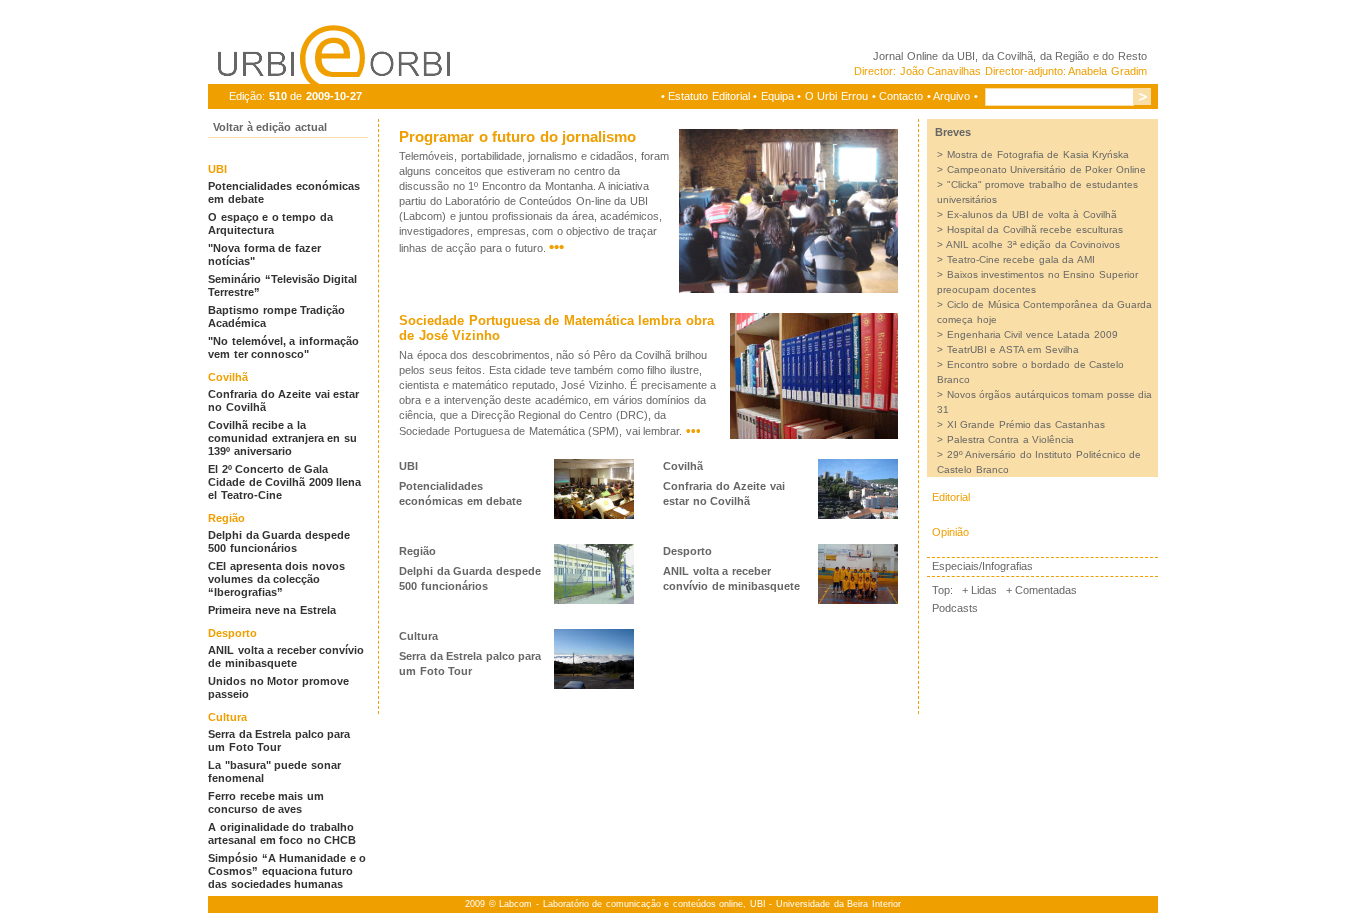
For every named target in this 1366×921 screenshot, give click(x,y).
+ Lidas (980, 590)
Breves (953, 132)
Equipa (777, 96)
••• (556, 246)
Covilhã (228, 377)
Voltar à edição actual (270, 127)
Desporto (232, 633)
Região (226, 518)
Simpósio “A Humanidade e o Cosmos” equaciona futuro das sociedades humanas (287, 871)
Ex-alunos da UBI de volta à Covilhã (1032, 214)
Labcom (515, 904)
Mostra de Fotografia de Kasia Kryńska (1038, 154)
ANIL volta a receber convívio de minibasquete (286, 656)
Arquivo (951, 96)
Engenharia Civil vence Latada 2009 (1032, 334)
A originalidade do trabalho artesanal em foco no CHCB (282, 833)
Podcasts (955, 608)
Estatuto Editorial (709, 96)
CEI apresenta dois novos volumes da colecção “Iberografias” (276, 579)
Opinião (950, 532)
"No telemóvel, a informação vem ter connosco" (283, 347)
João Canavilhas (941, 71)
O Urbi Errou (836, 96)
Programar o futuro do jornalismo (517, 136)
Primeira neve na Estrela (272, 610)
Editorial (951, 497)
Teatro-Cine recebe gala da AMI (1021, 259)
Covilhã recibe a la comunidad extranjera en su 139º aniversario (282, 438)
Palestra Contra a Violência (1011, 439)
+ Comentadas (1042, 590)
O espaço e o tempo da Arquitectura (270, 223)
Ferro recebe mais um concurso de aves (266, 802)
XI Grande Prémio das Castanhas (1026, 424)
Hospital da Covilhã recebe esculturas (1035, 229)
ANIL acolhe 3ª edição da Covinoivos (1033, 244)
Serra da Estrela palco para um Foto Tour (279, 740)
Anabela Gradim (1107, 71)
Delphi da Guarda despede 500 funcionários (279, 541)
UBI (966, 56)
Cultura (227, 717)
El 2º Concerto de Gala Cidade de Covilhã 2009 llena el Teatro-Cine (284, 482)
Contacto (901, 96)
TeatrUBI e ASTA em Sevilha (1013, 349)
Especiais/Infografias (982, 566)
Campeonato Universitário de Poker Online (1046, 169)
